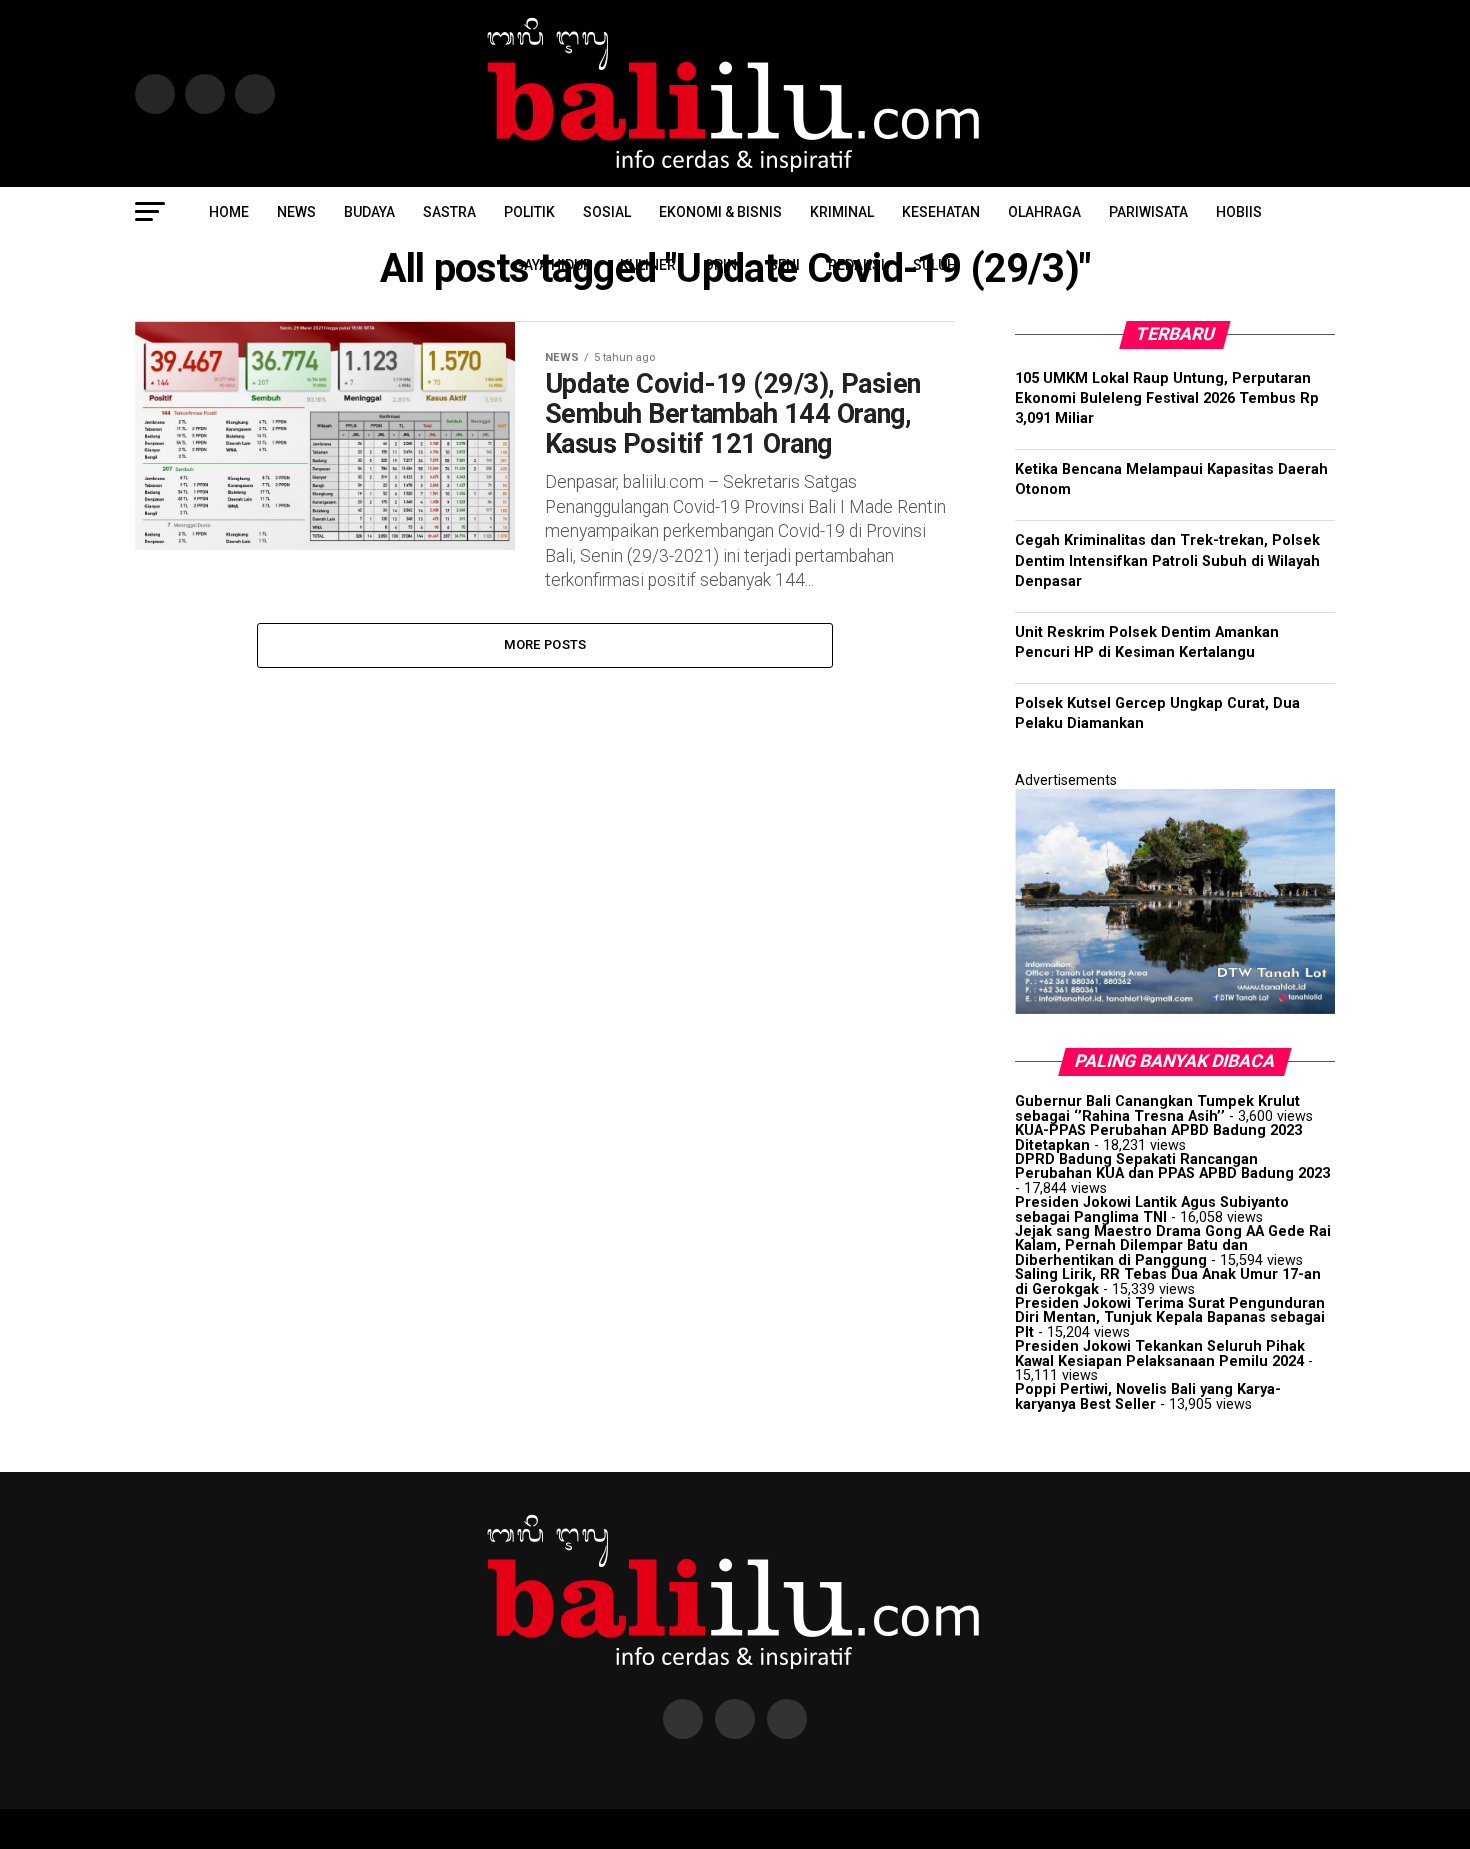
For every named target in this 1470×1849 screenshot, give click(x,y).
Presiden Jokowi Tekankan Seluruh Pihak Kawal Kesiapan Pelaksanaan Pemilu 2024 (1160, 1353)
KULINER (648, 265)
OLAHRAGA (1044, 212)
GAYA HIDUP (553, 265)
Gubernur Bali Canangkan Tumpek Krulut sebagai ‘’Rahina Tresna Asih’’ (1157, 1108)
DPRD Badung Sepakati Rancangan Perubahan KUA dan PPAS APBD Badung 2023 (1172, 1166)
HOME (229, 212)
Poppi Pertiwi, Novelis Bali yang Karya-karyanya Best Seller (1148, 1396)
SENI (784, 265)
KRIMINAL (842, 212)
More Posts (545, 644)
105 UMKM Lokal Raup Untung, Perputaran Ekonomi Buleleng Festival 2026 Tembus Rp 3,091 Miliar (1167, 398)
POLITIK (529, 212)
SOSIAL (607, 212)
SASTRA (449, 212)
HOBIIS (1239, 212)
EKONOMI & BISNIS (720, 212)
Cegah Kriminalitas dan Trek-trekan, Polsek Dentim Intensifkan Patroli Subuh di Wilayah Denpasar (1167, 560)
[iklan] (1175, 1009)
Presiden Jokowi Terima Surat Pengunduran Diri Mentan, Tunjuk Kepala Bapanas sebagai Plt (1170, 1318)
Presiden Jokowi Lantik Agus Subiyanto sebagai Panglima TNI (1152, 1209)
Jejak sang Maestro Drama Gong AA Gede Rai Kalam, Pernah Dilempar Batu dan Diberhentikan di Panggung (1173, 1246)
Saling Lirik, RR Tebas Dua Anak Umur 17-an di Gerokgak (1168, 1281)
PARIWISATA (1148, 212)
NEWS (296, 212)
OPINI (722, 265)
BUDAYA (369, 212)
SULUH (935, 265)
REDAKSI (856, 265)
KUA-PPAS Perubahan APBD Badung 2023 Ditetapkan (1158, 1137)
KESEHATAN (941, 212)
